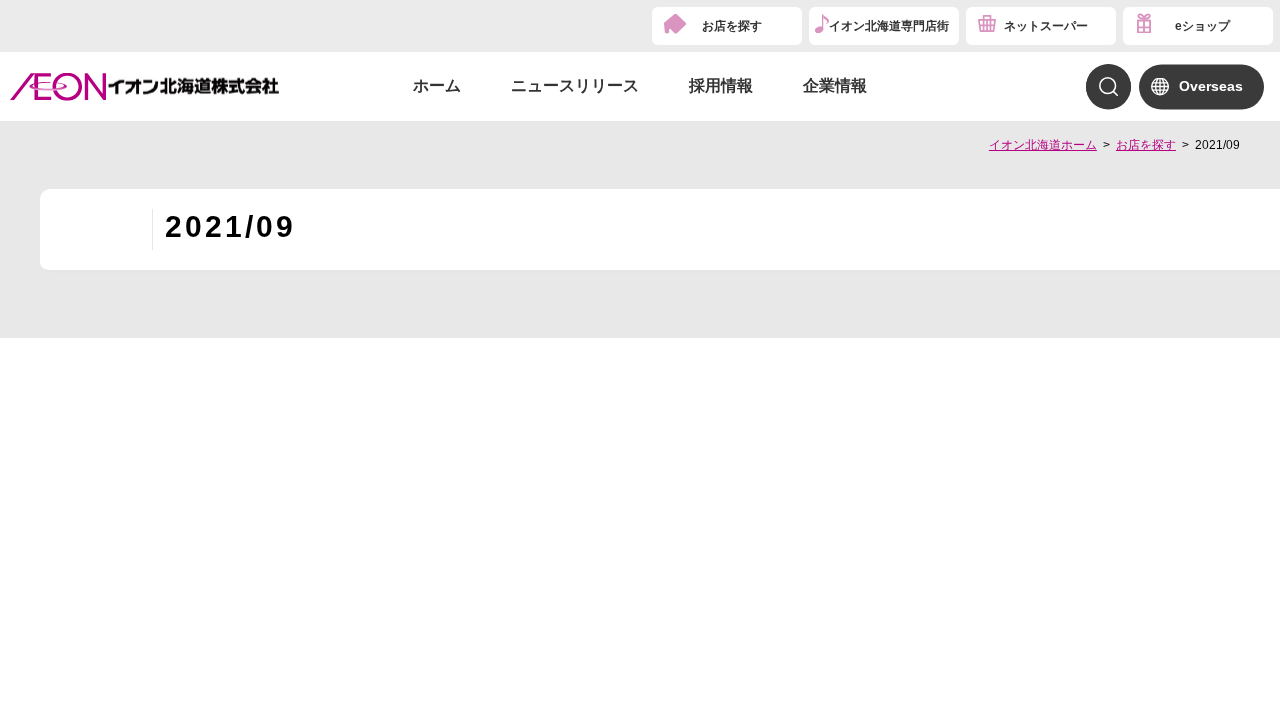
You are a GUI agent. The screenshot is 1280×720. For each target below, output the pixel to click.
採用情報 (721, 85)
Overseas (1211, 86)
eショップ (1202, 26)
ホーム (437, 85)
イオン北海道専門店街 (889, 26)
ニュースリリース (575, 85)
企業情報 (835, 85)
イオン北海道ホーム (1043, 145)
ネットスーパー (1046, 26)
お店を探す (732, 26)
